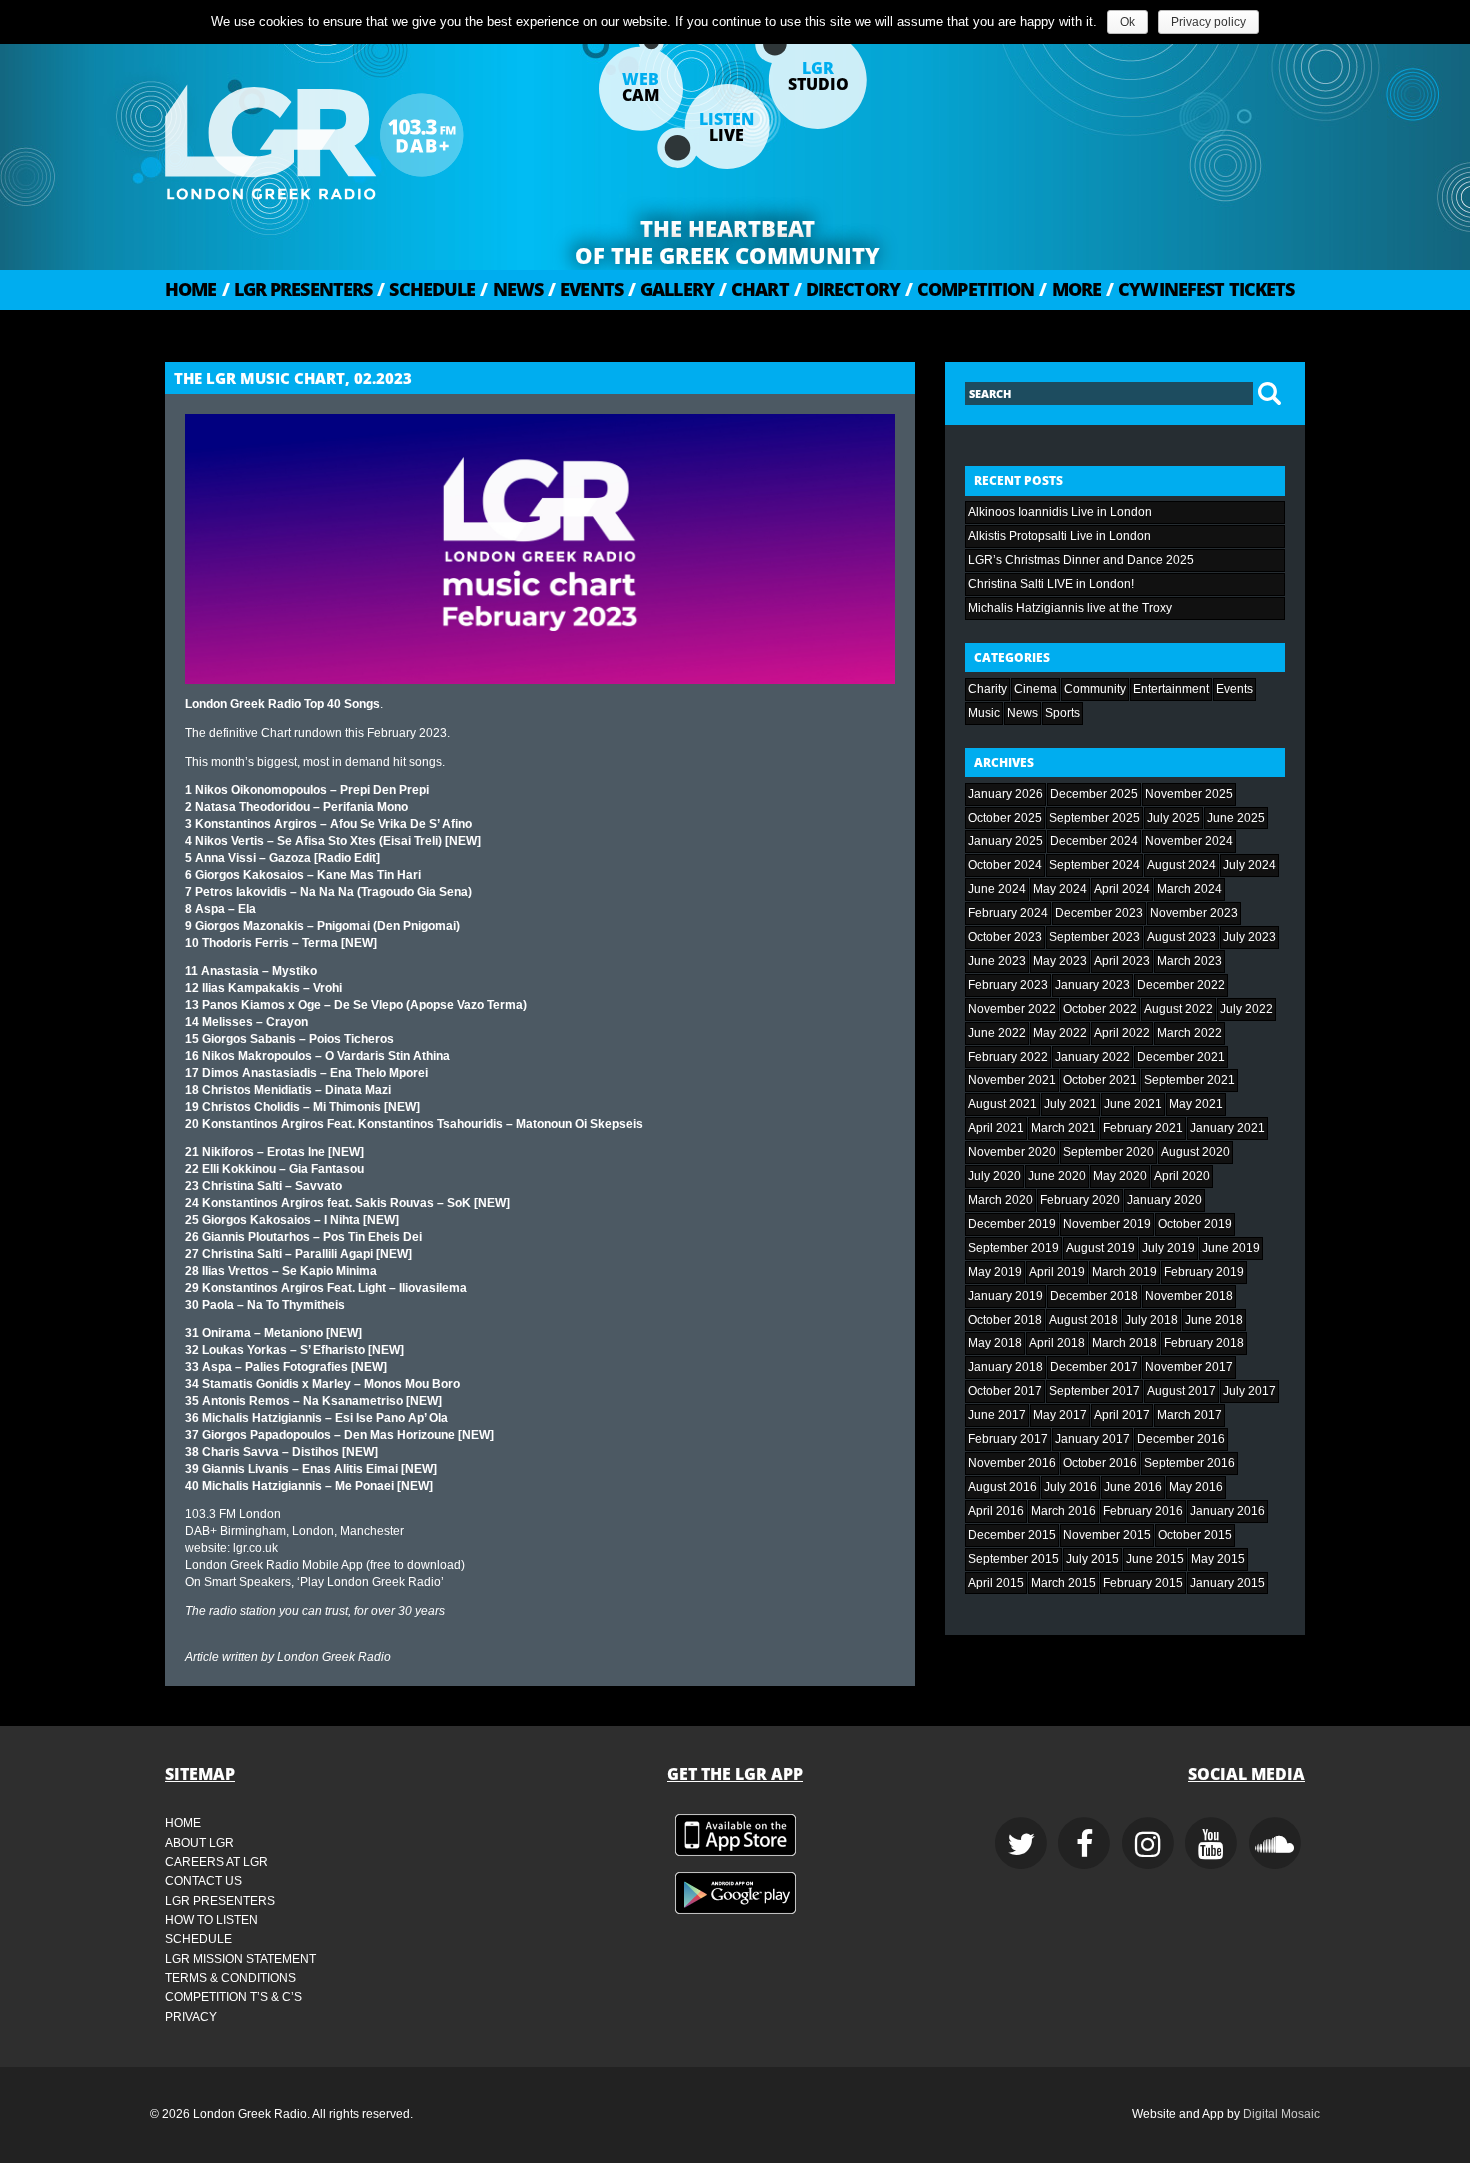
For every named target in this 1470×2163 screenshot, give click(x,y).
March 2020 (1000, 1200)
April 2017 (1122, 1415)
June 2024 (997, 889)
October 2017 (1005, 1391)
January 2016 (1227, 1511)
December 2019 (1012, 1224)
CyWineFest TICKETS (1200, 289)
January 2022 (1092, 1057)
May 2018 (995, 1343)
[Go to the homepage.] (365, 135)
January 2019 (1005, 1296)
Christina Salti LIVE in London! (1051, 584)
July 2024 (1249, 865)
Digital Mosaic (1281, 2114)
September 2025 (1094, 818)
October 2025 (1005, 818)
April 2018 (1057, 1343)
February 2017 (1008, 1439)
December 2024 (1094, 841)
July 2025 (1173, 818)
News (511, 289)
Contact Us (203, 1881)
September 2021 (1189, 1080)
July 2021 (1070, 1104)
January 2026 (1005, 794)
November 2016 (1012, 1463)
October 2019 (1195, 1224)
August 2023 (1181, 937)
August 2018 (1083, 1320)
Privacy (191, 2017)
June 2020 (1057, 1176)
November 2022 (1012, 1009)
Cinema (1035, 689)
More (1070, 289)
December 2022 (1181, 985)
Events (585, 289)
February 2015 (1143, 1583)
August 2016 (1002, 1487)
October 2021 (1100, 1080)
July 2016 (1070, 1487)
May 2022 (1060, 1033)
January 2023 (1092, 985)
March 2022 (1189, 1033)
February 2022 (1008, 1057)
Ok (1127, 22)
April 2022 (1122, 1033)
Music (984, 713)
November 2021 (1012, 1080)
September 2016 (1189, 1463)
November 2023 (1194, 913)
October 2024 (1005, 865)
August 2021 (1002, 1104)
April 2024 (1122, 889)
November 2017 (1189, 1367)
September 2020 (1108, 1152)
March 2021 (1063, 1128)
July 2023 (1249, 937)
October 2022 (1100, 1009)
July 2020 (994, 1176)
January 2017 (1092, 1439)
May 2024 (1060, 889)
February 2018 (1204, 1343)
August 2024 (1181, 865)
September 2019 (1013, 1248)
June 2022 (997, 1033)
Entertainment (1171, 689)
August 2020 (1195, 1152)
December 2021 (1181, 1057)
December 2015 (1012, 1535)
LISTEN (726, 127)
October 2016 (1100, 1463)
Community (1095, 689)
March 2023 (1189, 961)
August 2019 (1100, 1248)
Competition (969, 289)
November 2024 (1189, 841)
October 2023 (1005, 937)
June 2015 (1155, 1559)
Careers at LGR (216, 1862)
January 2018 (1005, 1367)
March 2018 (1124, 1343)
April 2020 (1182, 1176)
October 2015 (1195, 1535)
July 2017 (1249, 1391)
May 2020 (1120, 1176)
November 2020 (1012, 1152)
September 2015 (1013, 1559)
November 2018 (1189, 1296)
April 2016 (996, 1511)
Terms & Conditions (230, 1978)
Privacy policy (1208, 22)
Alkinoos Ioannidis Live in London (1060, 512)
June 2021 (1133, 1104)
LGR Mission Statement (240, 1959)
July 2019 (1168, 1248)
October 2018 (1005, 1320)
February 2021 (1143, 1128)
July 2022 (1246, 1009)
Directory (847, 289)
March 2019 (1124, 1272)
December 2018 (1094, 1296)
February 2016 (1143, 1511)
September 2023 (1094, 937)
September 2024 (1094, 865)
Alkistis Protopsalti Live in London (1059, 536)
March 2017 (1189, 1415)
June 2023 (997, 961)
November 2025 (1189, 794)
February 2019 (1204, 1272)
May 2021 (1196, 1104)
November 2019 (1107, 1224)
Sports (1062, 713)
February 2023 (1008, 985)
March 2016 (1063, 1511)
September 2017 (1094, 1391)
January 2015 (1227, 1583)
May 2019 (995, 1272)
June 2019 (1231, 1248)
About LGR (199, 1843)
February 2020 (1080, 1200)
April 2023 (1122, 961)
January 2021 (1227, 1128)
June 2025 (1236, 818)
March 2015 (1063, 1583)
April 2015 (996, 1583)
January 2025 (1005, 841)
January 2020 (1164, 1200)
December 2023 (1099, 913)
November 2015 (1107, 1535)
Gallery (671, 289)
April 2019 (1057, 1272)
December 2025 (1094, 794)
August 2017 (1181, 1391)
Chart (754, 289)
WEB (640, 87)
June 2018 (1214, 1320)
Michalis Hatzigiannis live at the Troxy (1070, 608)
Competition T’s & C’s (233, 1997)
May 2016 (1196, 1487)
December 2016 (1181, 1439)
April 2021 (996, 1128)
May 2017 (1060, 1415)
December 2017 (1094, 1367)
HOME (191, 289)
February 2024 (1008, 913)
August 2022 (1178, 1009)
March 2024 (1189, 889)
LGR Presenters (297, 289)
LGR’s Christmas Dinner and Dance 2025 (1081, 560)
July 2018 (1151, 1320)
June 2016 (1133, 1487)
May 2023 (1060, 961)
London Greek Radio (334, 1657)
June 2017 (997, 1415)
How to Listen (211, 1920)
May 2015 (1218, 1559)
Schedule (426, 289)
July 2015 (1092, 1559)
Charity (987, 689)
